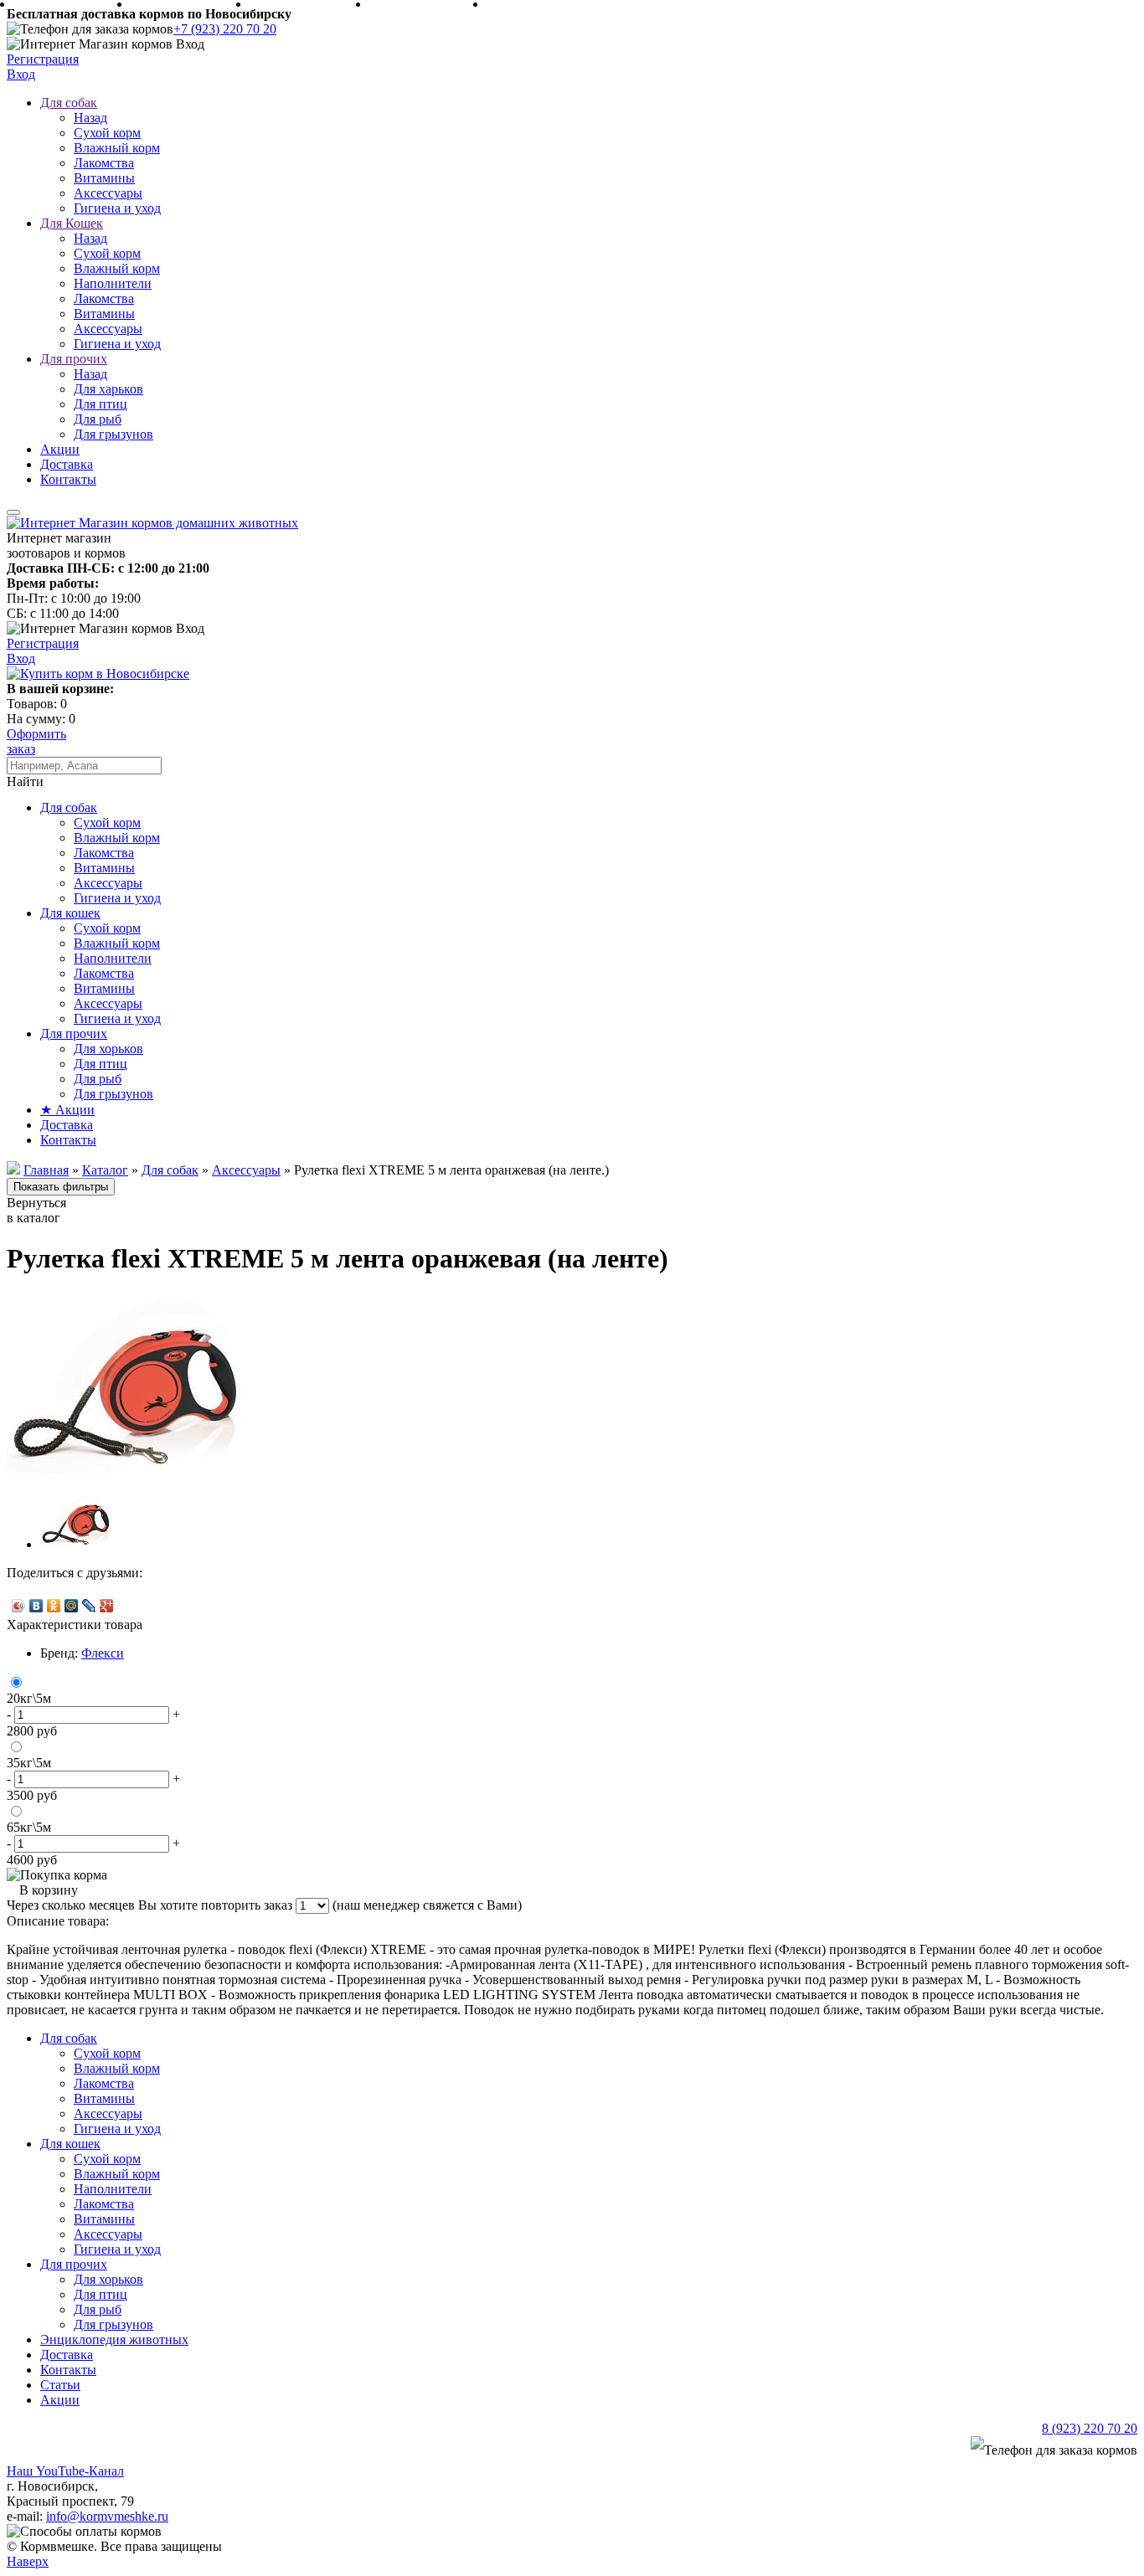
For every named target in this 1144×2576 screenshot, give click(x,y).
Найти (25, 782)
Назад (90, 118)
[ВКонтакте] (36, 1606)
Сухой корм (107, 133)
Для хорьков (108, 1049)
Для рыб (98, 419)
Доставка (67, 464)
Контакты (68, 479)
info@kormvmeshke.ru (107, 2516)
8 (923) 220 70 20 (1090, 2428)
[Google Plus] (107, 1606)
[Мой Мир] (72, 1606)
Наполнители (113, 283)
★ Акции (67, 1110)
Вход (21, 74)
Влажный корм (117, 148)
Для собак (69, 103)
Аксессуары (108, 193)
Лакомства (104, 163)
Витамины (104, 178)
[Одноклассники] (54, 1606)
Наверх (28, 2561)
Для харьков (108, 389)
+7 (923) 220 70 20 (225, 29)
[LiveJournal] (89, 1606)
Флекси (103, 1653)
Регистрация (43, 59)
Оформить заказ (36, 741)
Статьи (60, 2385)
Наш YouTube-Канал (65, 2471)
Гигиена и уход (117, 208)
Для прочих (74, 359)
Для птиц (100, 404)
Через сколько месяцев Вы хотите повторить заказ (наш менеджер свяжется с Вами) (264, 1905)
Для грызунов (113, 434)
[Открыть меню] (13, 512)
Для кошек (70, 913)
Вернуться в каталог (36, 1210)
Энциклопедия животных (114, 2339)
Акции (60, 449)
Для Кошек (72, 223)
